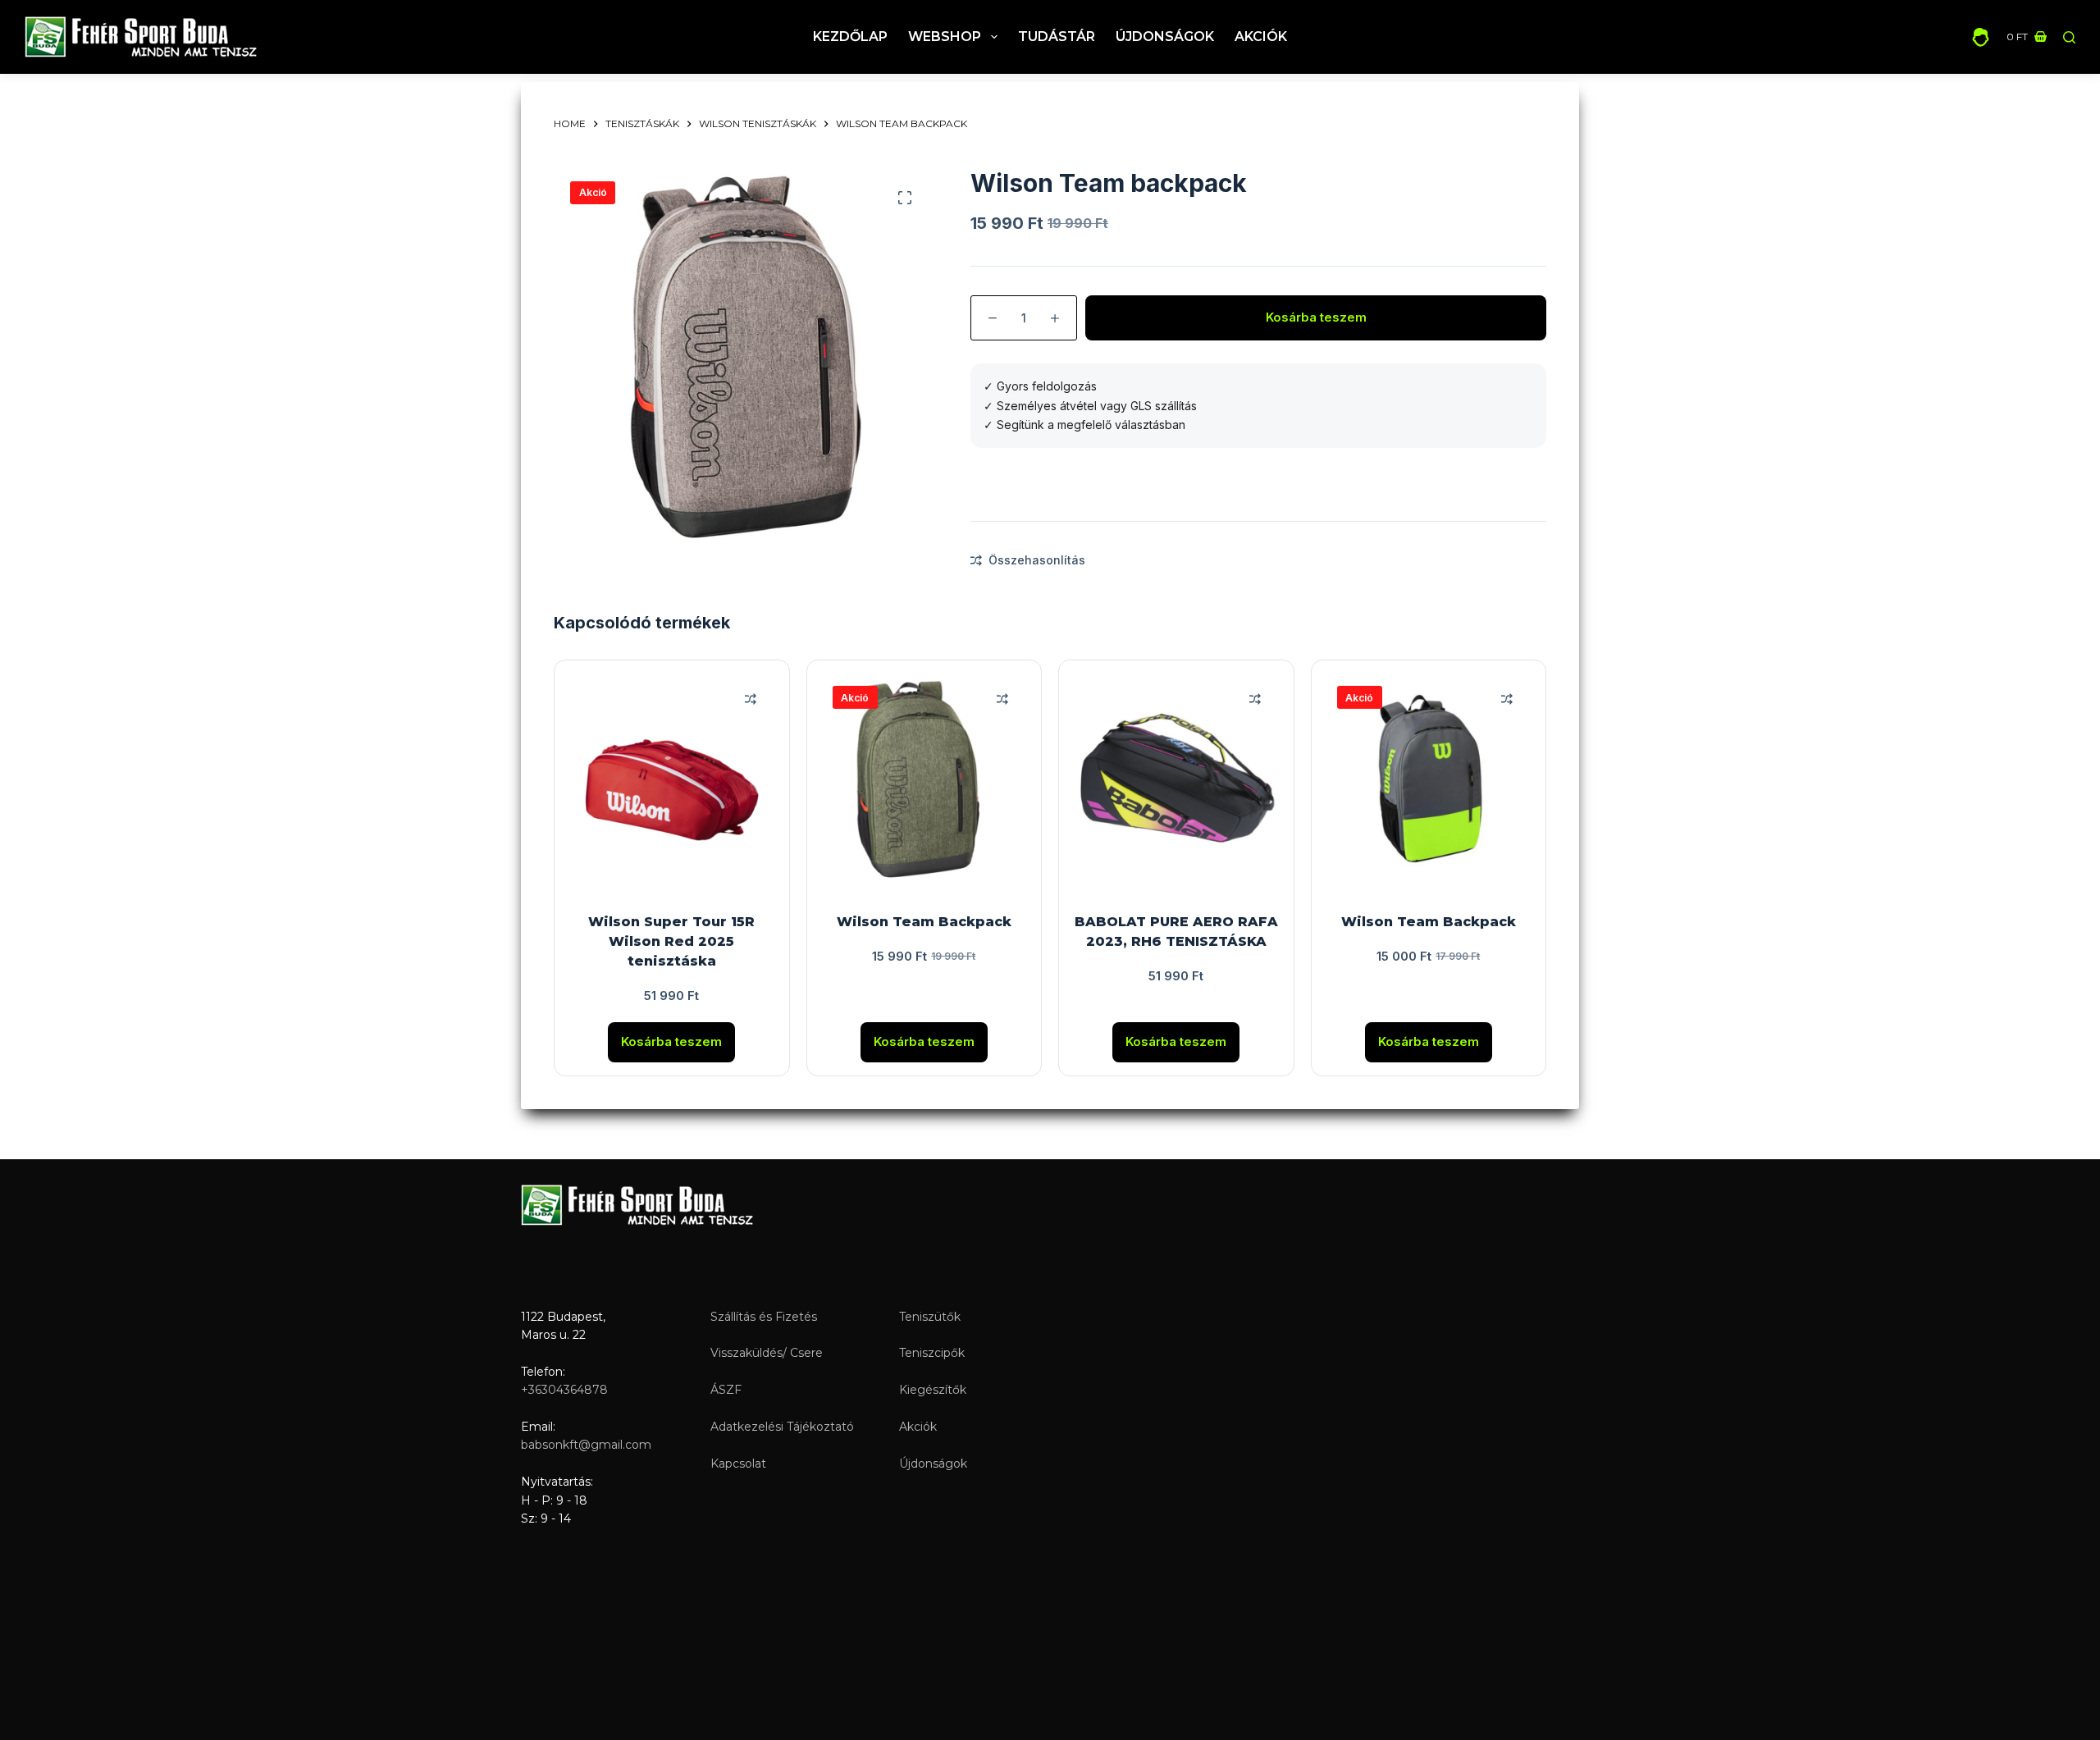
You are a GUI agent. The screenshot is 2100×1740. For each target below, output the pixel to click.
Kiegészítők (933, 1390)
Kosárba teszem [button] (671, 1041)
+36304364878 (564, 1390)
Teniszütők (930, 1317)
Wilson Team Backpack (924, 922)
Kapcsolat (738, 1464)
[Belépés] (1981, 37)
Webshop (945, 37)
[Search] (2069, 37)
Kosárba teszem (1316, 317)
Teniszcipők (932, 1353)
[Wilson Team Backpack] (924, 778)
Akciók (1261, 37)
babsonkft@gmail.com (586, 1445)
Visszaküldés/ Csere (767, 1353)
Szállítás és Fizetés (764, 1317)
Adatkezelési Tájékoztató (782, 1427)
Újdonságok (1165, 37)
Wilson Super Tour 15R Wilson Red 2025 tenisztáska (671, 941)
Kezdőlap (850, 37)
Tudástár (1057, 37)
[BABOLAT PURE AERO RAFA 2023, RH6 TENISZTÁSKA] (1176, 778)
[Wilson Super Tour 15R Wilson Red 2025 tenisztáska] (672, 778)
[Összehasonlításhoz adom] (751, 699)
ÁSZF (726, 1390)
